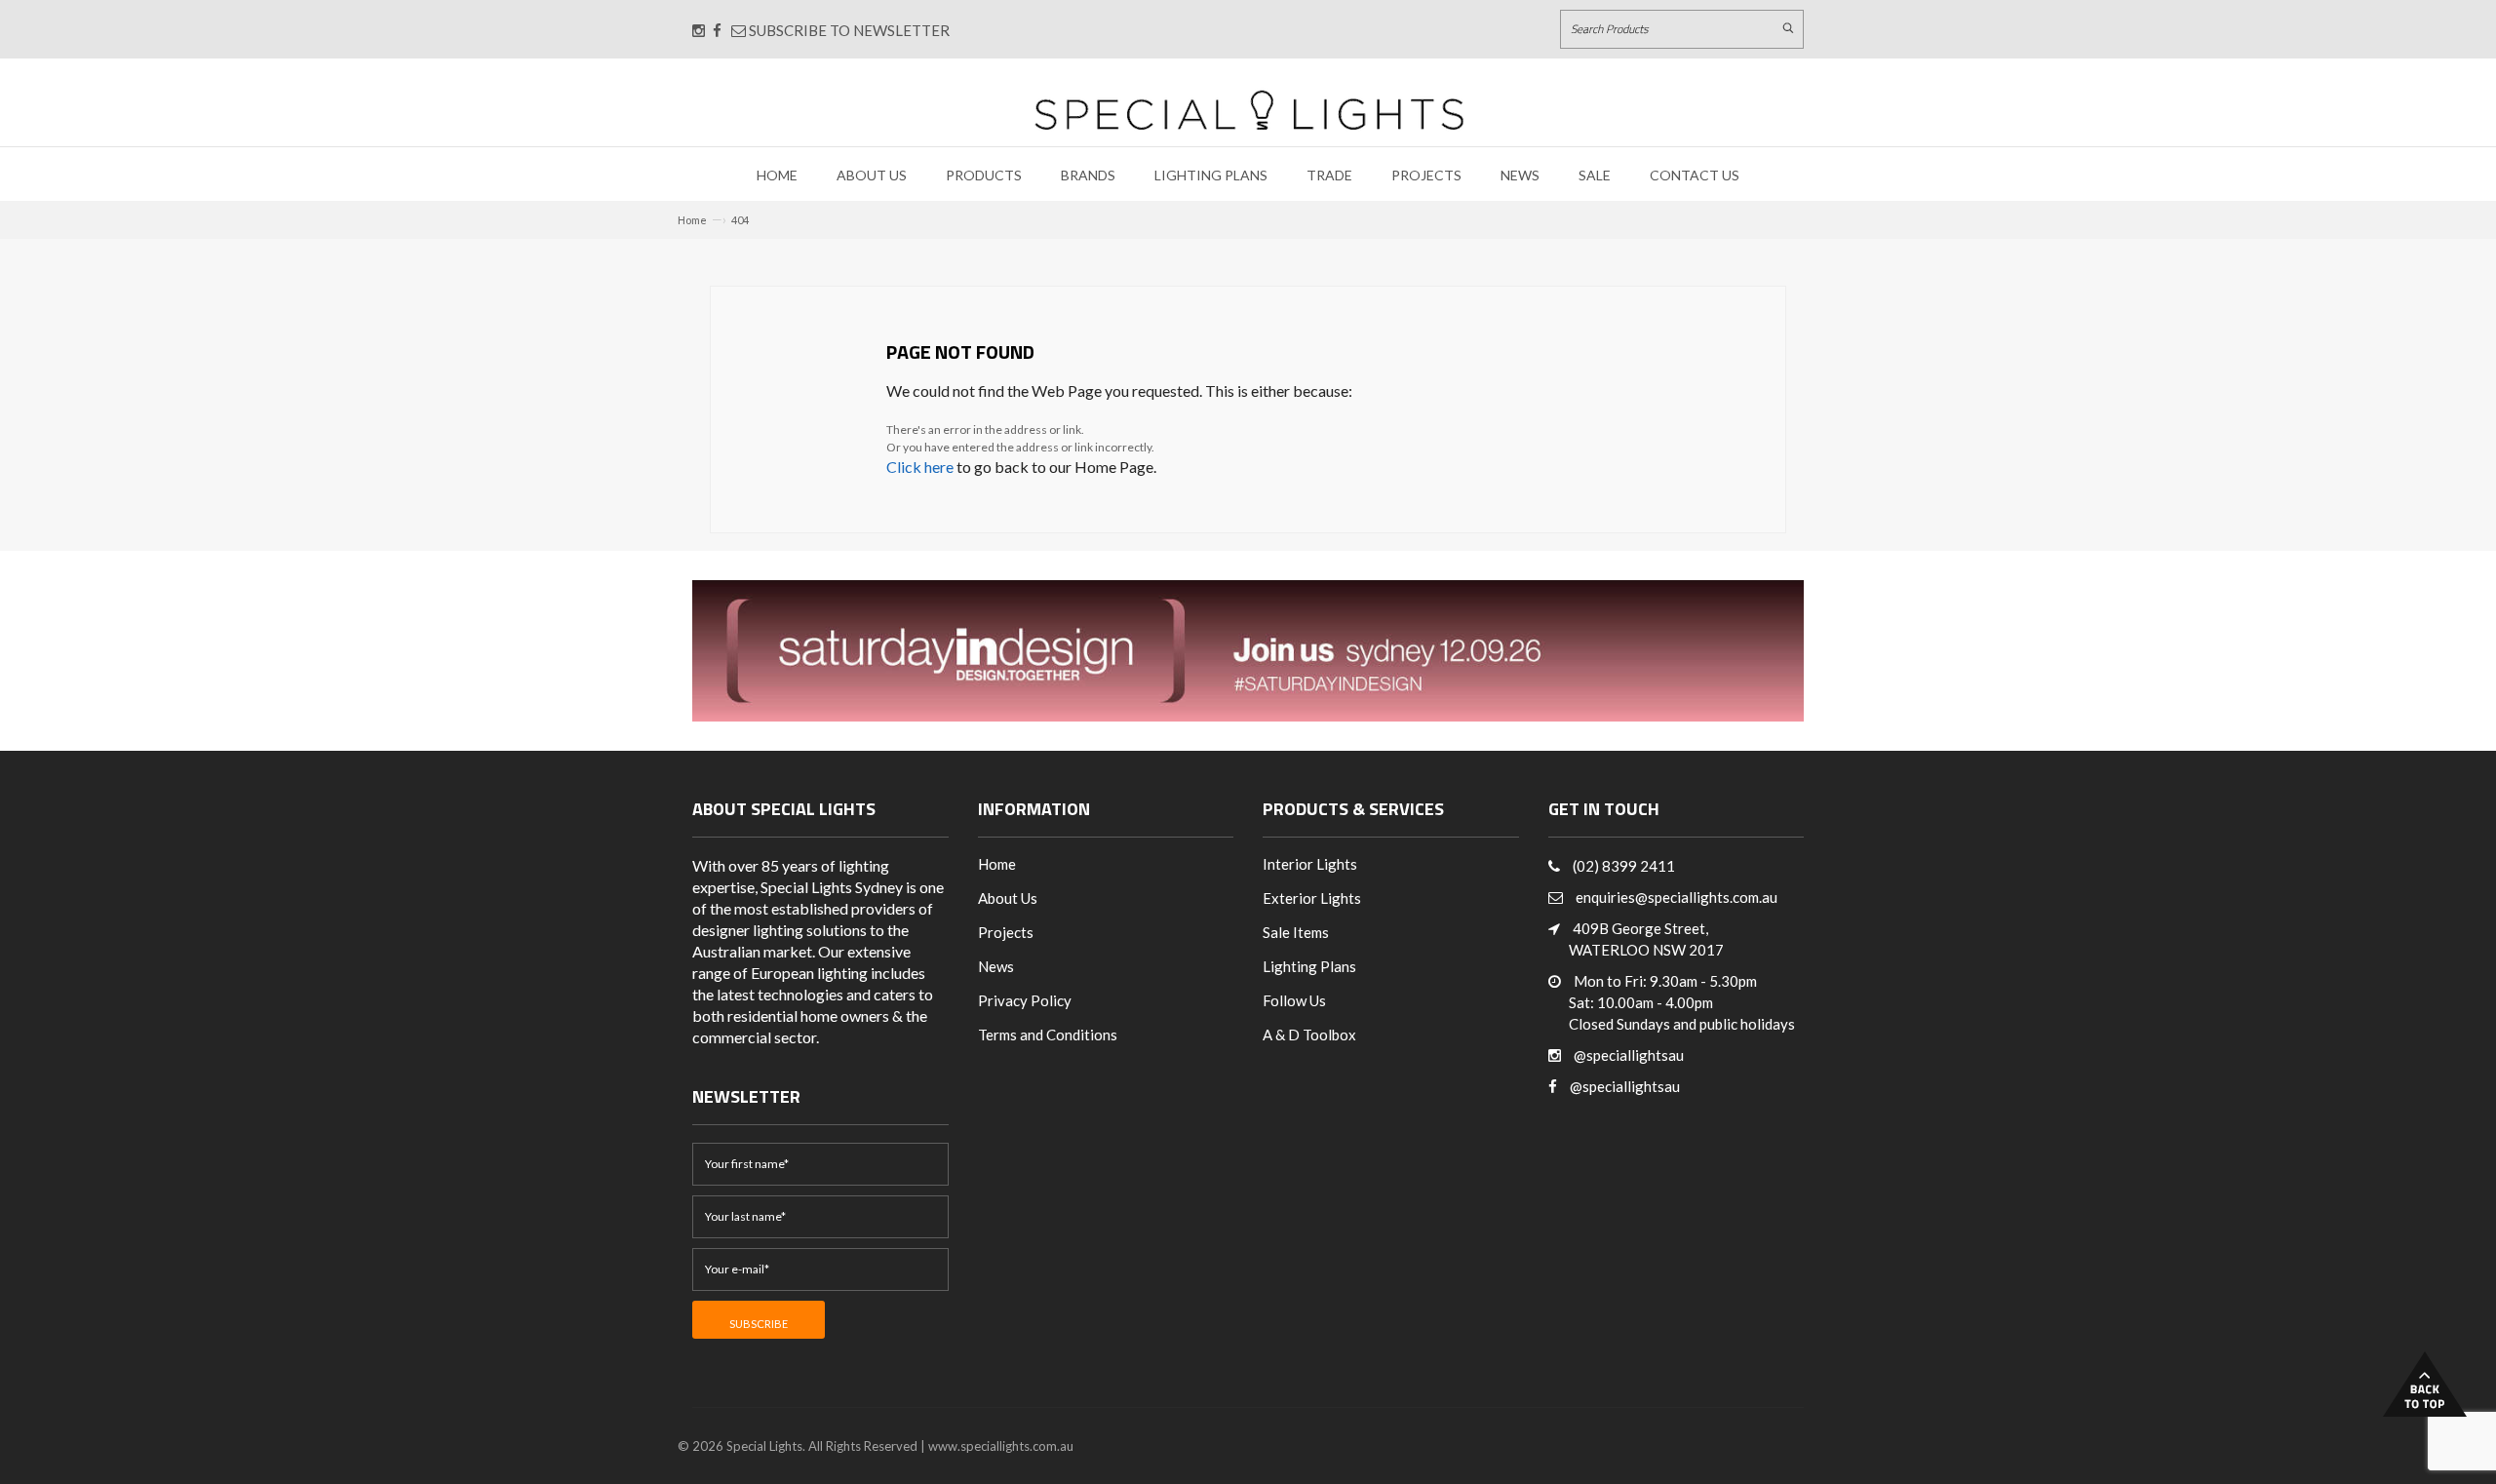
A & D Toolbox (1309, 1035)
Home (777, 175)
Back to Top (2425, 1384)
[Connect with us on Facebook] (717, 30)
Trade (1329, 175)
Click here (920, 467)
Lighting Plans (1211, 175)
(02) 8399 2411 (1624, 866)
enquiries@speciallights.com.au (1677, 897)
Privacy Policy (1025, 1000)
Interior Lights (1310, 864)
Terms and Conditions (1048, 1035)
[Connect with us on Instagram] (699, 30)
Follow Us (1294, 1000)
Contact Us (1695, 175)
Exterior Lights (1312, 898)
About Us (872, 175)
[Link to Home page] (1249, 110)
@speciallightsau (1629, 1055)
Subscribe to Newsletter (848, 30)
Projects (1426, 175)
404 (740, 220)
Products (984, 175)
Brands (1088, 175)
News (1520, 175)
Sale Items (1296, 932)
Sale (1595, 175)
